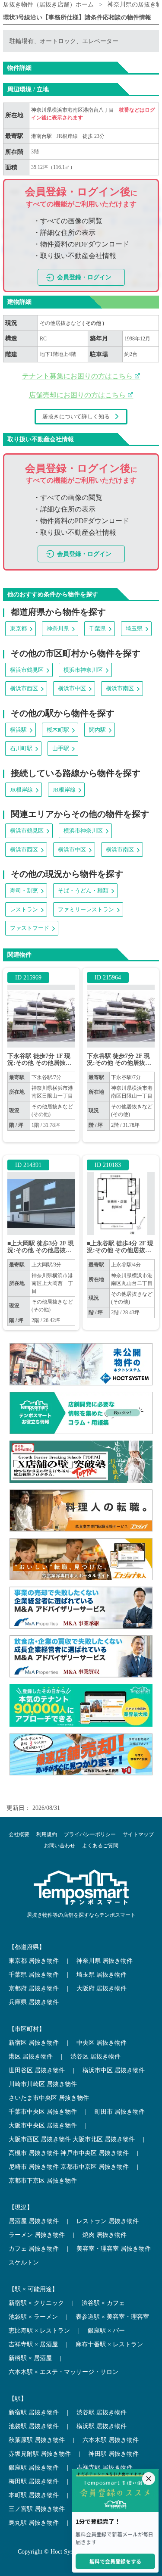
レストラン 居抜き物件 (108, 2221)
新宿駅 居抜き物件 (34, 2412)
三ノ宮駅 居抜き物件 (37, 2509)
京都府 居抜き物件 (34, 1988)
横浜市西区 (24, 688)
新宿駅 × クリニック (36, 2303)
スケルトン (24, 2263)
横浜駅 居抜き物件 (102, 2426)
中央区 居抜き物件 (102, 2043)
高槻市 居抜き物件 (34, 2153)
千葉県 (97, 628)
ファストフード (30, 928)
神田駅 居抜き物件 (114, 2454)
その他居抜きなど (61, 323)
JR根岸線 (67, 136)
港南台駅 (41, 136)
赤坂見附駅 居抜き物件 (40, 2454)
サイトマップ (138, 1834)
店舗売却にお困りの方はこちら (78, 395)
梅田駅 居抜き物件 (34, 2481)
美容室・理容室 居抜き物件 (114, 2249)
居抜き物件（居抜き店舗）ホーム (48, 5)
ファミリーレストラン (86, 909)
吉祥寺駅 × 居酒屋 (33, 2344)
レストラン (24, 909)
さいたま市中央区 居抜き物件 (49, 2098)
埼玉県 (134, 628)
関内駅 (97, 730)
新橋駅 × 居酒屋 (30, 2358)
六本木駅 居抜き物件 (111, 2440)
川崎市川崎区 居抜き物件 (43, 2084)
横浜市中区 (72, 688)
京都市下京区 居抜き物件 (43, 2181)
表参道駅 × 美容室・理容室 (112, 2317)
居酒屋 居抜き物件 (34, 2221)
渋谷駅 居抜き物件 (102, 2412)
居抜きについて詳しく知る (76, 416)
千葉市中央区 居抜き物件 (43, 2112)
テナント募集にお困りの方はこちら (78, 376)
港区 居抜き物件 (31, 2057)
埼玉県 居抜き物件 (102, 1975)
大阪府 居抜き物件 (102, 1988)
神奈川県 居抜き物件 (105, 1961)
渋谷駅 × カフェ (103, 2303)
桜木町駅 (58, 730)
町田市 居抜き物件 (120, 2112)
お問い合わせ (60, 1846)
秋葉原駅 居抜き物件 (37, 2440)
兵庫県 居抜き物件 (34, 2002)
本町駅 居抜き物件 (34, 2495)
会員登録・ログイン (84, 277)
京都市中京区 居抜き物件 (95, 2167)
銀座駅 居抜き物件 (34, 2468)
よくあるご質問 (100, 1846)
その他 (94, 323)
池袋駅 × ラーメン (33, 2317)
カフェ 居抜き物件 (34, 2249)
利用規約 (47, 1834)
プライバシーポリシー (90, 1834)
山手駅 (61, 748)
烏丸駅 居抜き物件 (34, 2523)
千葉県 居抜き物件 (34, 1975)
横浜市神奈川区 (83, 670)
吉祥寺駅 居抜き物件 (105, 2468)
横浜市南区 (120, 688)
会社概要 (19, 1834)
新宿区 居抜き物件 (34, 2043)
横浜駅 (18, 730)
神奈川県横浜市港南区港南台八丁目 (73, 110)
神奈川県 (58, 628)
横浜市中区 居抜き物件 (114, 2070)
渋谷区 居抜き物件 (95, 2057)
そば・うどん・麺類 (83, 890)
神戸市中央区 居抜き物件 (95, 2153)
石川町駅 (21, 748)
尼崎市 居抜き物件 (34, 2167)
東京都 (18, 628)
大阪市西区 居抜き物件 (40, 2139)
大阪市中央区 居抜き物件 (43, 2125)
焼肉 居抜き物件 (105, 2235)
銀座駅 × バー (106, 2331)
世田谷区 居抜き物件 (37, 2070)
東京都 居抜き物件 (34, 1961)
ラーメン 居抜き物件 (37, 2235)
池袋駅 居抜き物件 (34, 2426)
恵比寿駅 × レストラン (39, 2331)
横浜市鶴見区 (27, 670)
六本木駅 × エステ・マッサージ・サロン (64, 2372)
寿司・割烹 (24, 890)
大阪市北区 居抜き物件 (104, 2139)
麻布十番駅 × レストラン (109, 2344)
